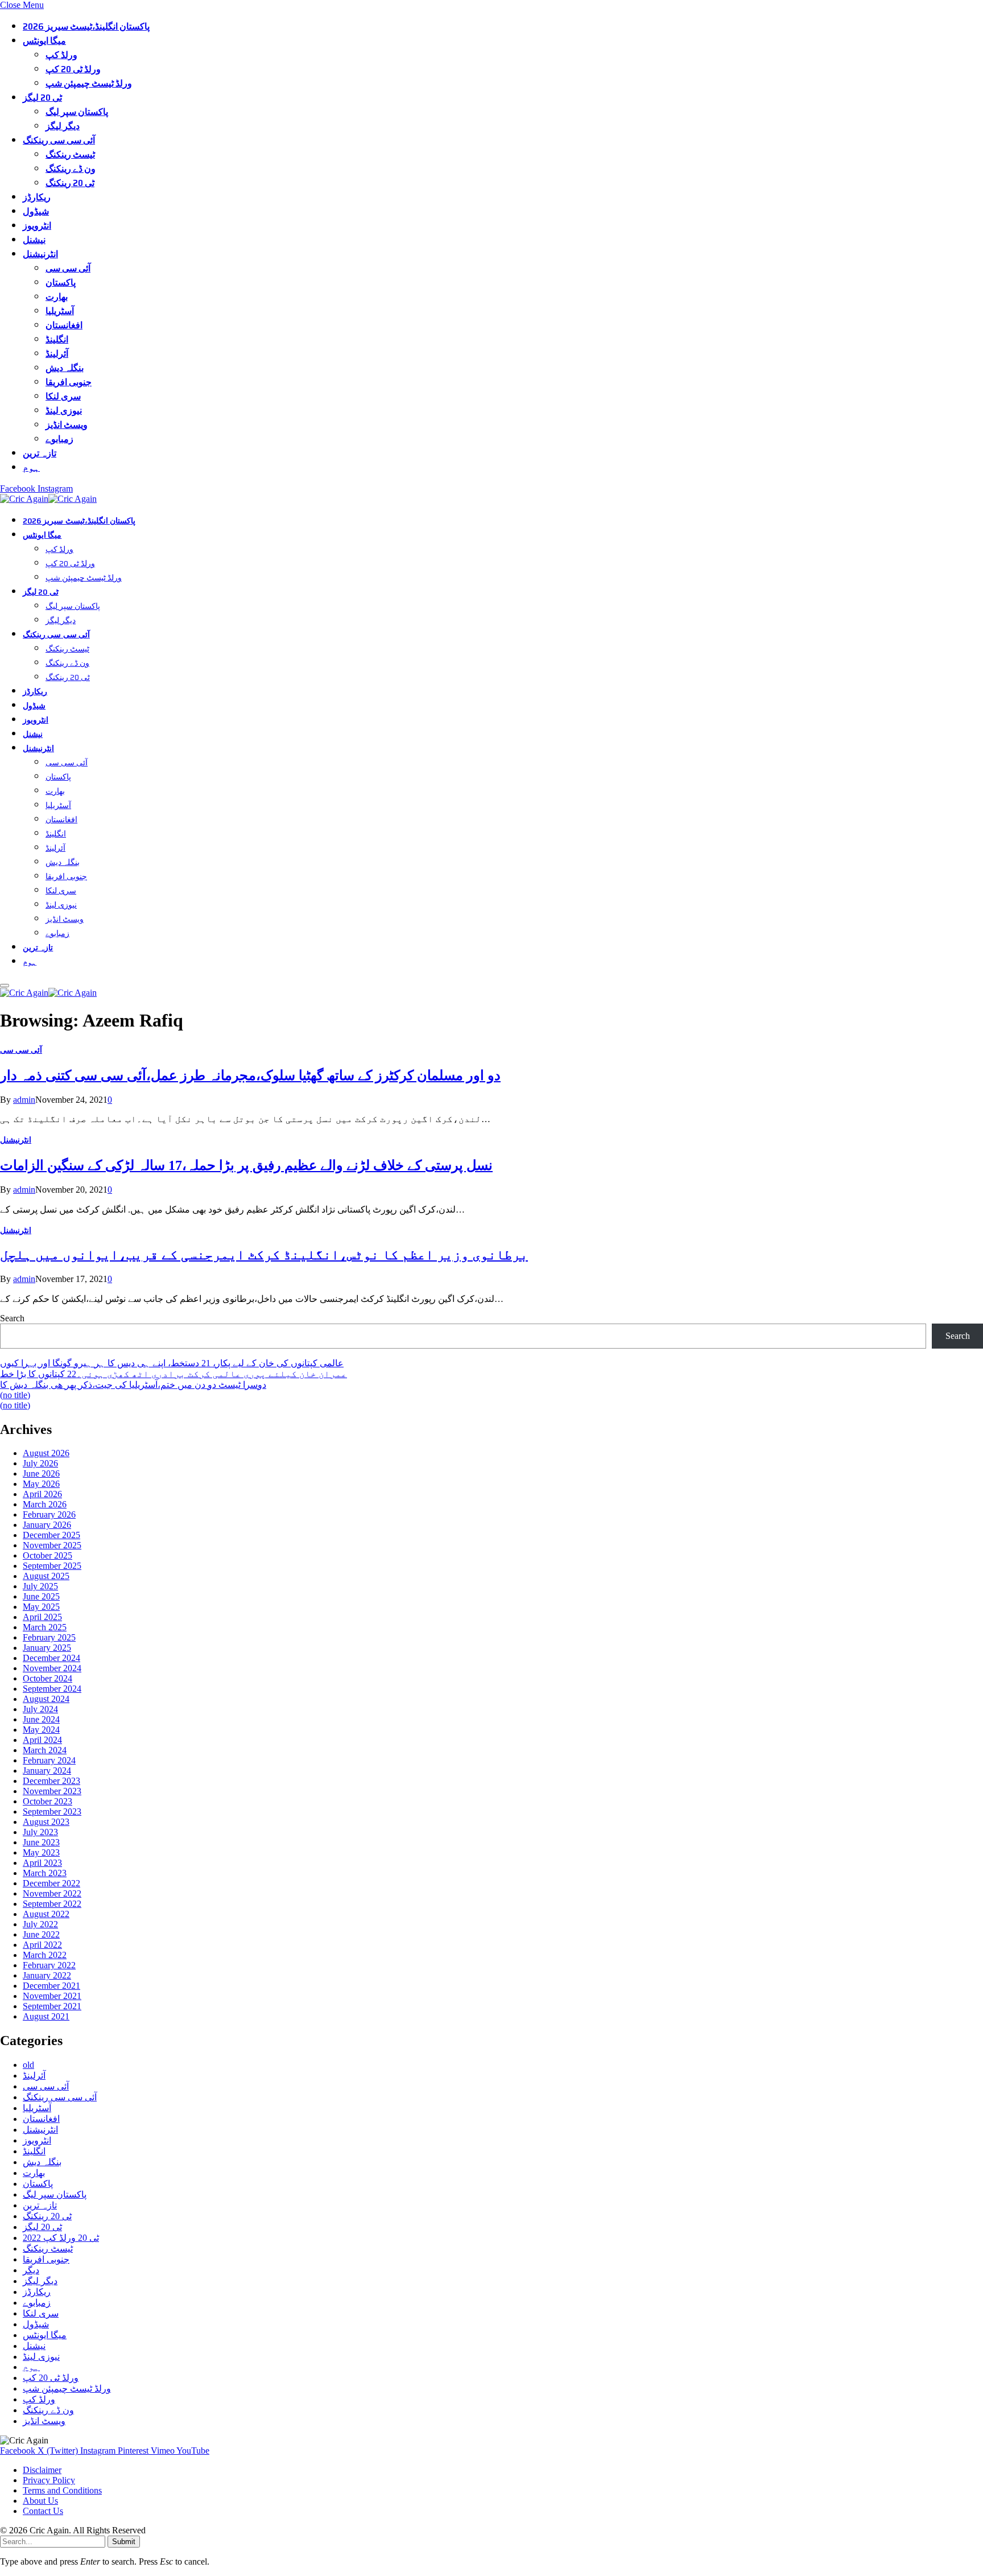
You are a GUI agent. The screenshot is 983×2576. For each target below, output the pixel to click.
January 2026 (47, 1525)
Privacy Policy (49, 2480)
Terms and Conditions (62, 2490)
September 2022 (52, 1904)
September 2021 (52, 2006)
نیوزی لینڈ (64, 411)
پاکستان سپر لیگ (77, 112)
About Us (40, 2501)
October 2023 (48, 1801)
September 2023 (52, 1812)
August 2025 (46, 1576)
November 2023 (52, 1791)
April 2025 (42, 1617)
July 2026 (40, 1463)
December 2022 (51, 1883)
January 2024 (47, 1771)
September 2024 (52, 1689)
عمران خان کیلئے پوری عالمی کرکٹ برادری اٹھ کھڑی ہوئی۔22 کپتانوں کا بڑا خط (174, 1374)
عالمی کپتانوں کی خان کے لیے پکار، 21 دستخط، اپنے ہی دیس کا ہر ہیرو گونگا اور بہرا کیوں (172, 1363)
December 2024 (51, 1658)
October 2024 (48, 1678)
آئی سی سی (68, 268)
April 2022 (42, 1945)
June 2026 (41, 1474)
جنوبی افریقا (69, 382)
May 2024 (41, 1730)
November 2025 (52, 1545)
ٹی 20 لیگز (42, 98)
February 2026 (49, 1514)
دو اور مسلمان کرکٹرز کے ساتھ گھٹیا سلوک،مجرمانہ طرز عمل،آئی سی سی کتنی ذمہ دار (250, 1075)
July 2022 (40, 1924)
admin (24, 1100)
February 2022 (49, 1965)
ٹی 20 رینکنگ (70, 183)
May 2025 (41, 1607)
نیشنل (34, 240)
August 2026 (46, 1453)
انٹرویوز (37, 226)
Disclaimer (42, 2470)
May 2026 (41, 1484)
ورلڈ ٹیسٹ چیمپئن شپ (89, 83)
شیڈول (36, 211)
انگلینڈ (57, 339)
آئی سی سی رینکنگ (59, 140)
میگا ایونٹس (44, 41)
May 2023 (41, 1852)
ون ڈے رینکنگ (71, 169)
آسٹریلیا (60, 311)
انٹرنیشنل (40, 254)
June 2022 (41, 1934)
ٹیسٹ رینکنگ (70, 154)
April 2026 (42, 1494)
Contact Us (43, 2511)
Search (12, 1318)
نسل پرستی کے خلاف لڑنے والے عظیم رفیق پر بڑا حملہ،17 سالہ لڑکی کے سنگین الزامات (246, 1165)
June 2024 (41, 1719)
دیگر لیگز (63, 126)
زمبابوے (59, 439)
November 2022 (52, 1893)
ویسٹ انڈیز (67, 425)
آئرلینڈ (57, 354)
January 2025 (47, 1648)
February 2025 (49, 1637)
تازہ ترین (40, 453)
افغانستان (64, 325)
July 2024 (40, 1709)
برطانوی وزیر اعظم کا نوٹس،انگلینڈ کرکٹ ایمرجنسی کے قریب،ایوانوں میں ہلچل (264, 1255)
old (28, 2065)
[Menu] (5, 986)
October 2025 (48, 1555)
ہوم (31, 467)
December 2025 (51, 1535)
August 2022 (46, 1914)
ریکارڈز (37, 197)
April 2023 (42, 1863)
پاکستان (61, 283)
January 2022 (47, 1975)
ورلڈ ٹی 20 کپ (73, 69)
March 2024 (45, 1750)
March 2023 (45, 1873)
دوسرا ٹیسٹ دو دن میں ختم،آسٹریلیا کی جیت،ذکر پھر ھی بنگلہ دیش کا (133, 1385)
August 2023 (46, 1822)
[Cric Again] (50, 499)
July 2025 (40, 1586)
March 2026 (45, 1504)
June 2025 (41, 1596)
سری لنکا (63, 396)
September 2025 (52, 1566)
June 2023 (41, 1842)
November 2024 (52, 1668)
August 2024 (46, 1699)
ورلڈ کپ (61, 55)
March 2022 (45, 1955)
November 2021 (52, 1996)
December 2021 (51, 1986)
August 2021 (46, 2016)
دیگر (31, 2270)
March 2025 (45, 1627)
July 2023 (40, 1832)
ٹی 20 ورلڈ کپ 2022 (61, 2238)
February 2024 (49, 1760)
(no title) (15, 1395)
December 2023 (51, 1781)
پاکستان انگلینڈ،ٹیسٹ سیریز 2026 (86, 26)
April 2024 (42, 1740)
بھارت (57, 297)
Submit (124, 2542)
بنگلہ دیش (65, 368)
